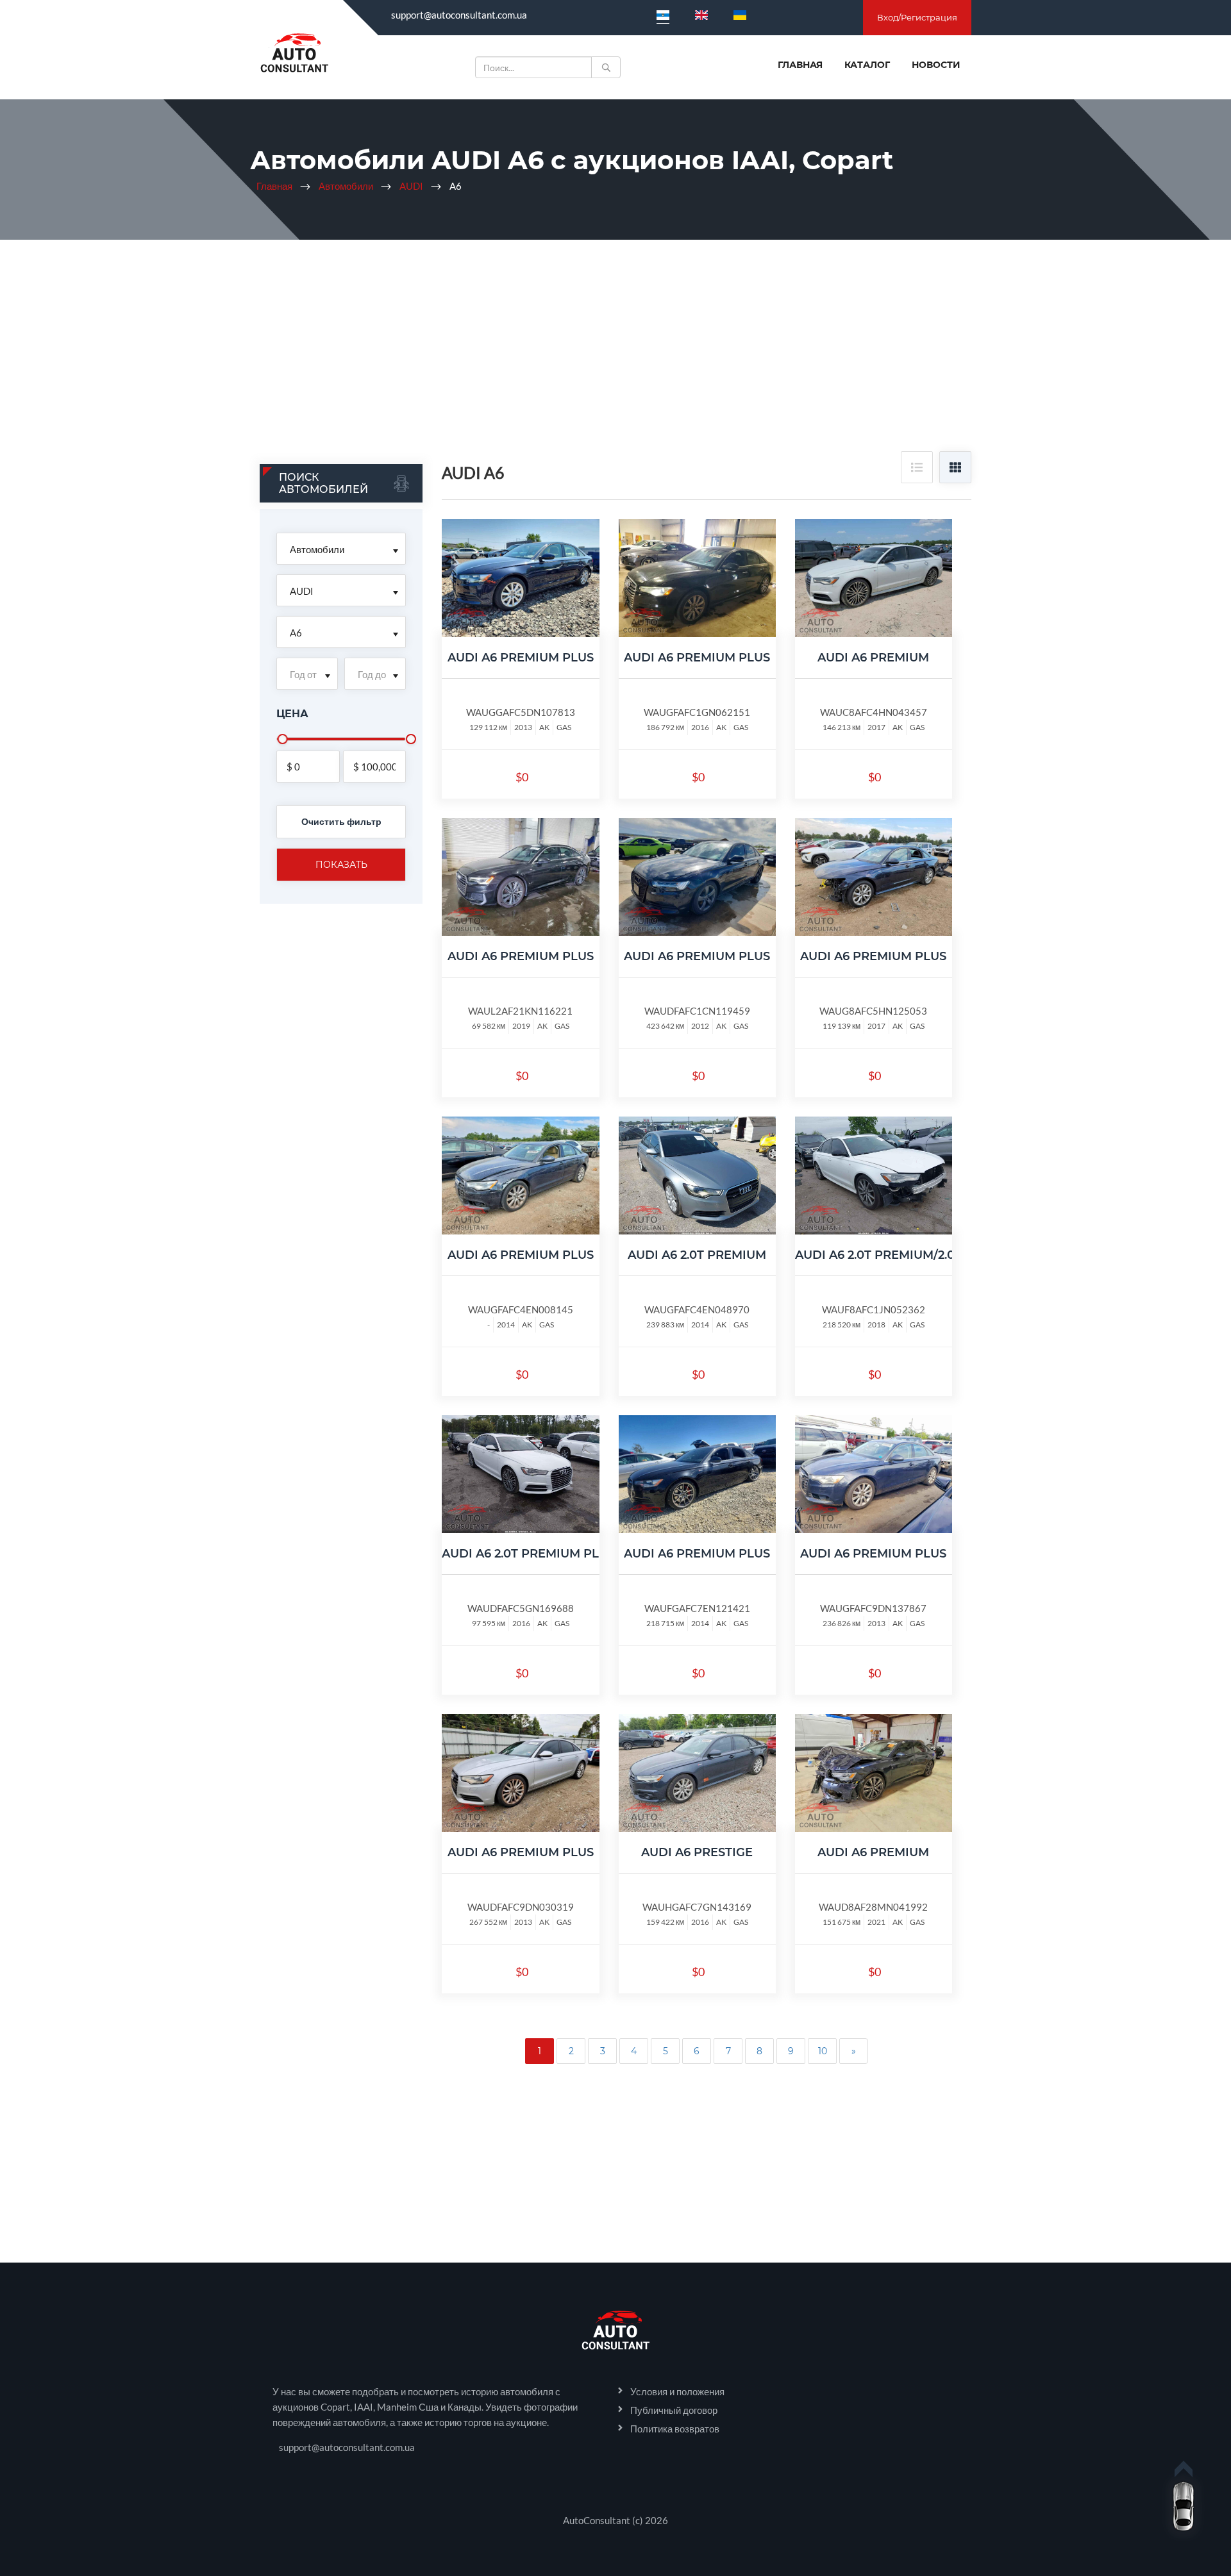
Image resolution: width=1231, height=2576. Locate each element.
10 (823, 2051)
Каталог (867, 65)
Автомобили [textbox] (317, 549)
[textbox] (307, 674)
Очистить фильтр (341, 821)
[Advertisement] (615, 355)
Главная (800, 65)
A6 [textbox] (296, 633)
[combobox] (341, 549)
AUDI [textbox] (302, 591)
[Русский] (663, 15)
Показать (341, 865)
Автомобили (346, 186)
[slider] (283, 739)
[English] (701, 15)
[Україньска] (740, 15)
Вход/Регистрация (917, 17)
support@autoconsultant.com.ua (459, 15)
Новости (936, 65)
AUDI (411, 186)
